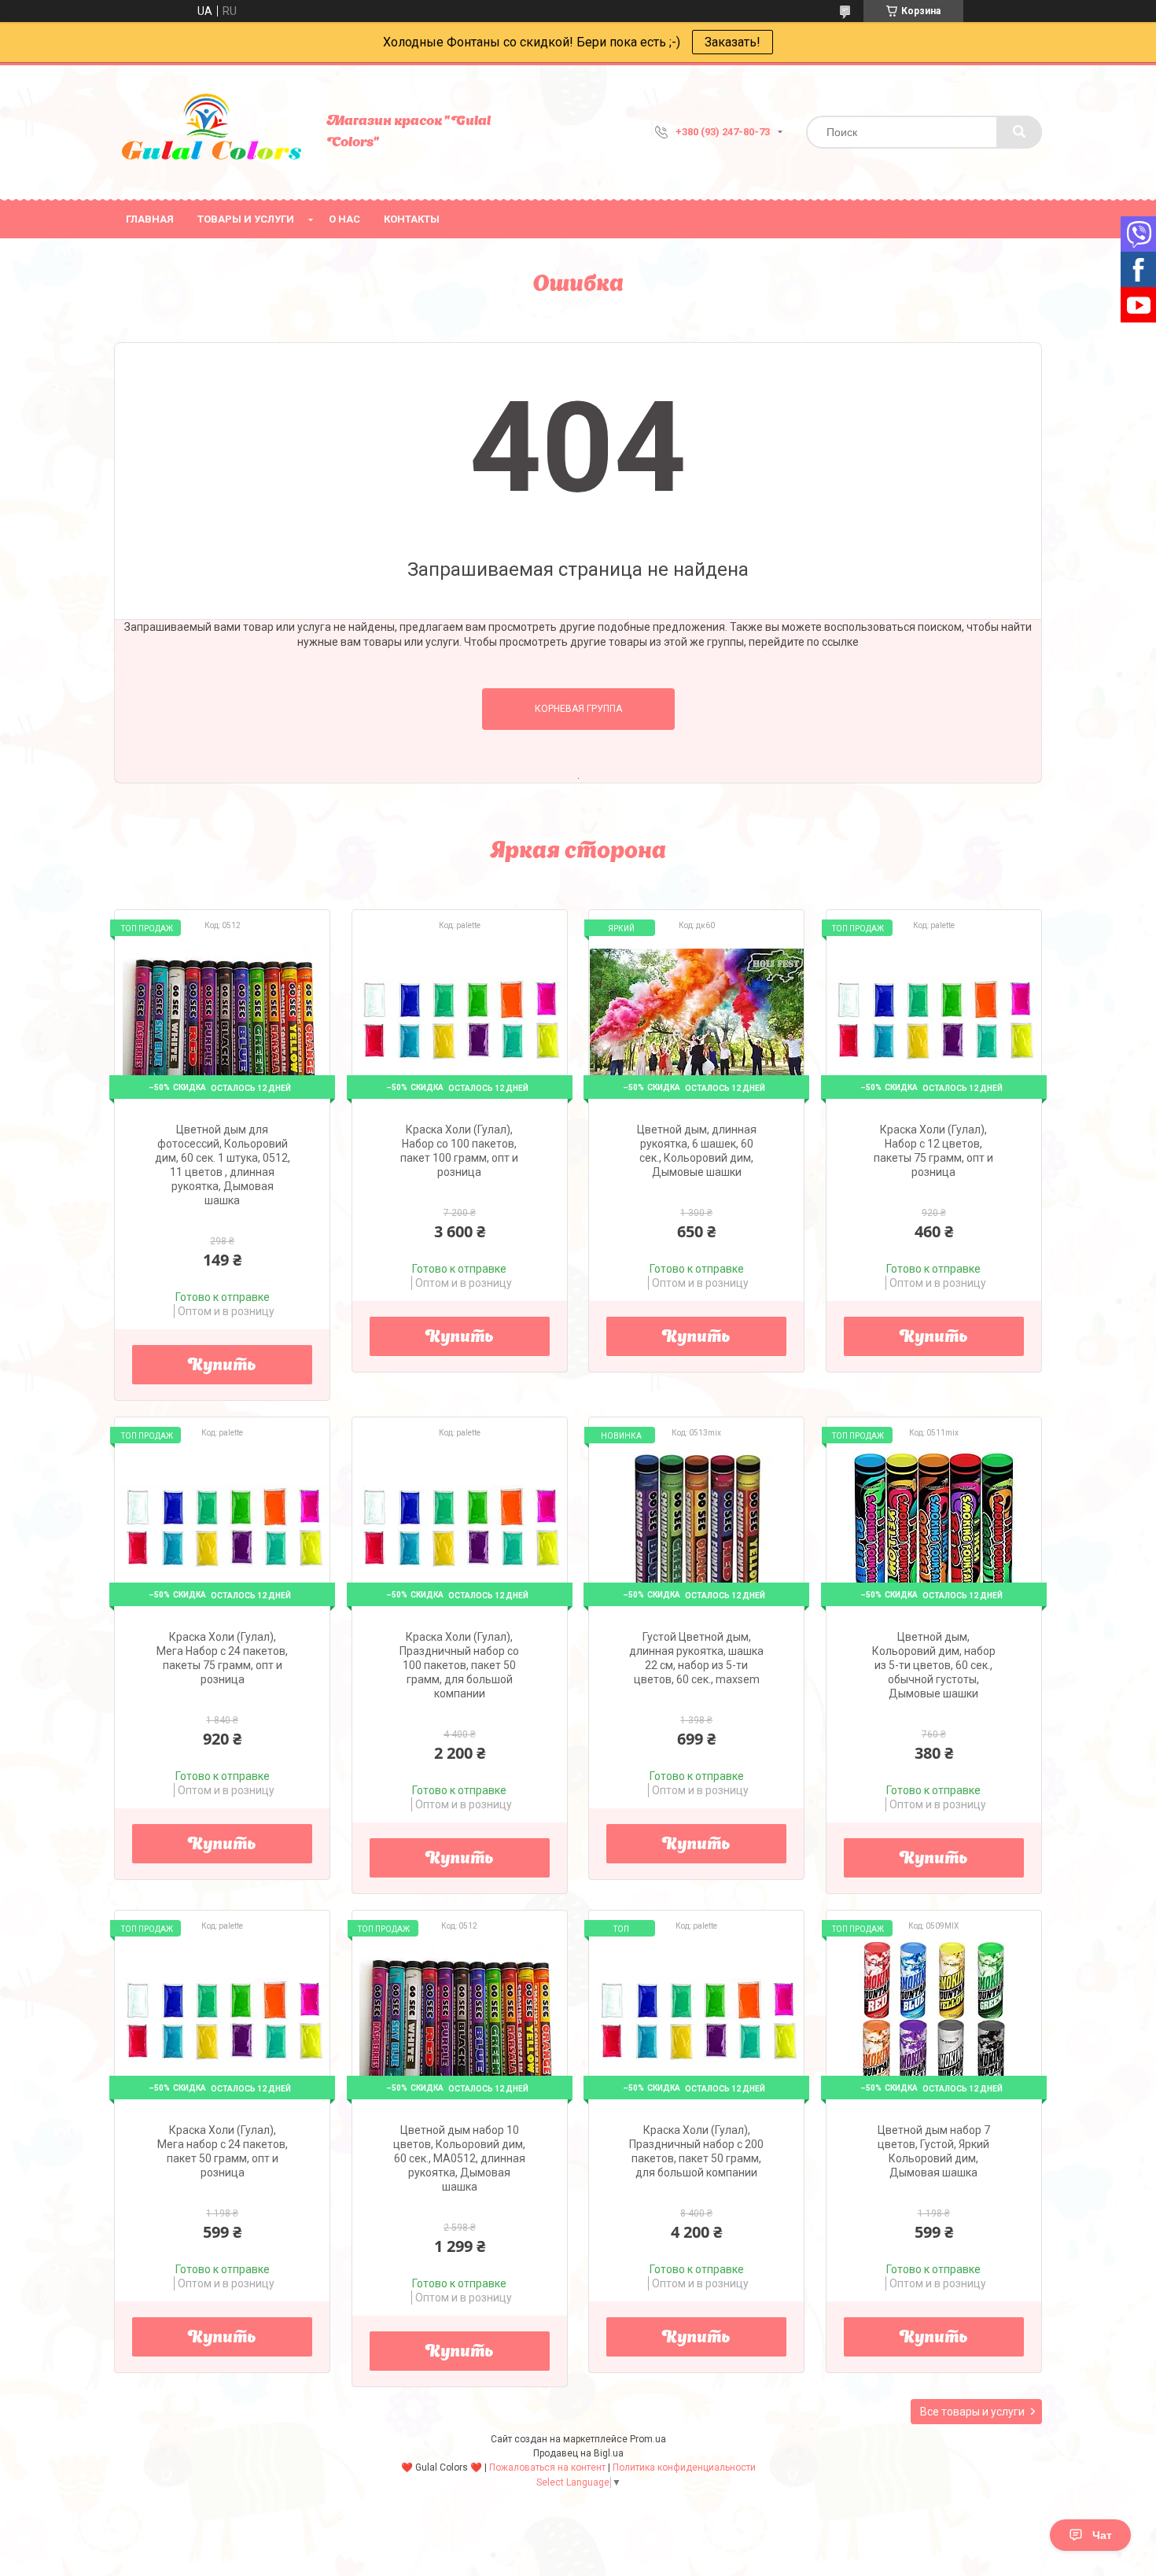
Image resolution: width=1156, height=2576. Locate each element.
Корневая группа (578, 709)
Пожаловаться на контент (547, 2467)
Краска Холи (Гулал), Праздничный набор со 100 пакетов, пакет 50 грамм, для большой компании (459, 1665)
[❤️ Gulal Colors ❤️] (212, 132)
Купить (222, 1366)
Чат (1102, 2535)
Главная (150, 219)
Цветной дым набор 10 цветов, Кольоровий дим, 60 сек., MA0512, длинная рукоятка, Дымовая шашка (459, 2158)
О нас (344, 219)
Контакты (412, 219)
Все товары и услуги (972, 2412)
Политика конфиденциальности (684, 2467)
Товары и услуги (246, 219)
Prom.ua (648, 2439)
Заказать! (733, 42)
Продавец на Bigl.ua (578, 2453)
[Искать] (1019, 132)
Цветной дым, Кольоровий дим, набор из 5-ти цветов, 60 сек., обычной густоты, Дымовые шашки (934, 1665)
